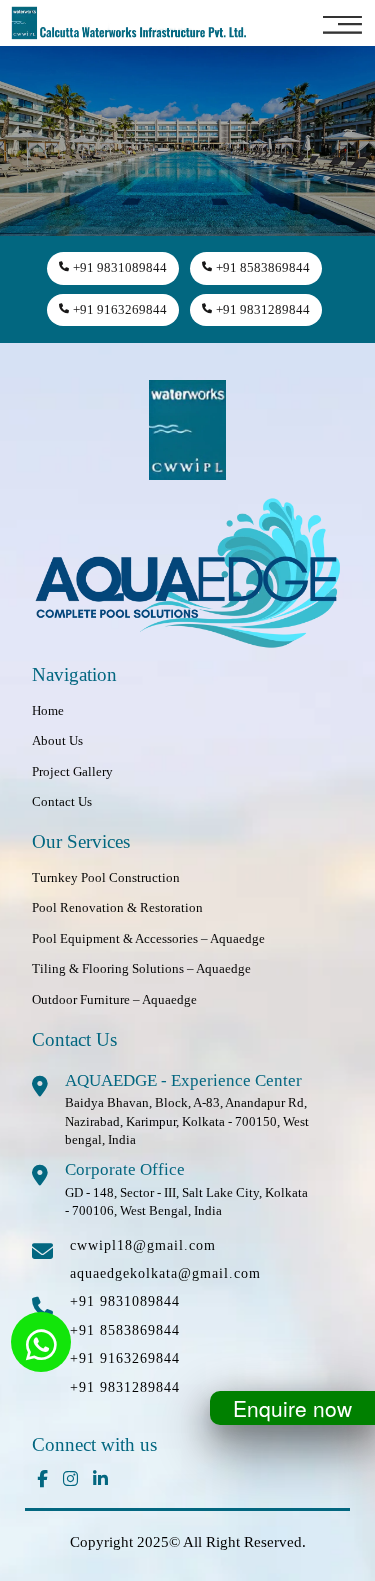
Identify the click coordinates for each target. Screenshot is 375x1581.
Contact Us (62, 801)
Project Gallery (72, 771)
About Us (57, 740)
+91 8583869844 (263, 267)
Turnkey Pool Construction (106, 877)
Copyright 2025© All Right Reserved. (188, 1542)
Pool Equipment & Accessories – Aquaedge (148, 938)
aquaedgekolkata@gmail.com (165, 1273)
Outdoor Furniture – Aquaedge (114, 999)
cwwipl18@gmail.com (143, 1245)
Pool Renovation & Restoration (117, 907)
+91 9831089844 (120, 267)
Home (48, 710)
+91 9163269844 (120, 309)
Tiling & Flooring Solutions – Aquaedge (141, 968)
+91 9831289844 (263, 309)
